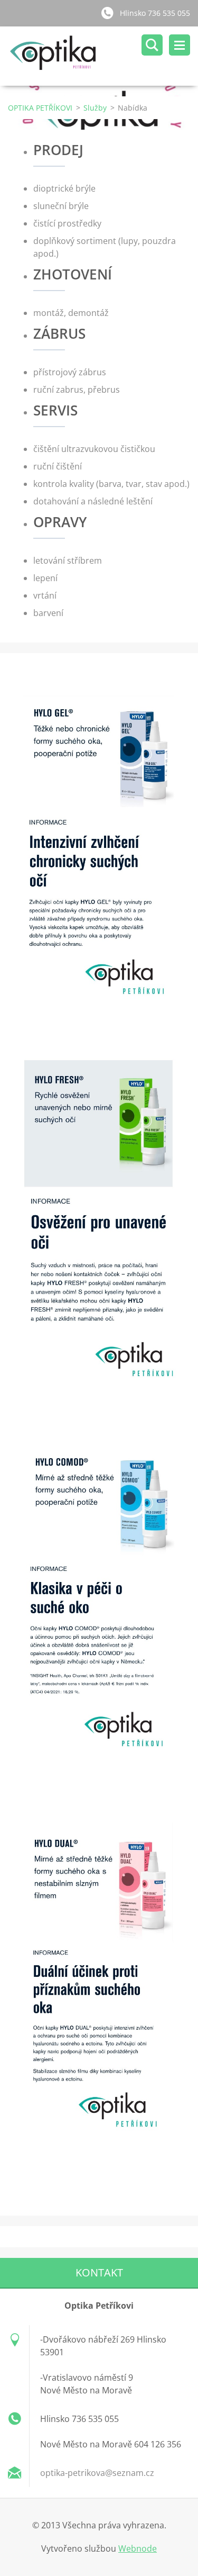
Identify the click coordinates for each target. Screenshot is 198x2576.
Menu (180, 45)
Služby (95, 108)
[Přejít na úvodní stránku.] (103, 56)
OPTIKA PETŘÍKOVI (40, 108)
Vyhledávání (152, 45)
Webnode (138, 2548)
